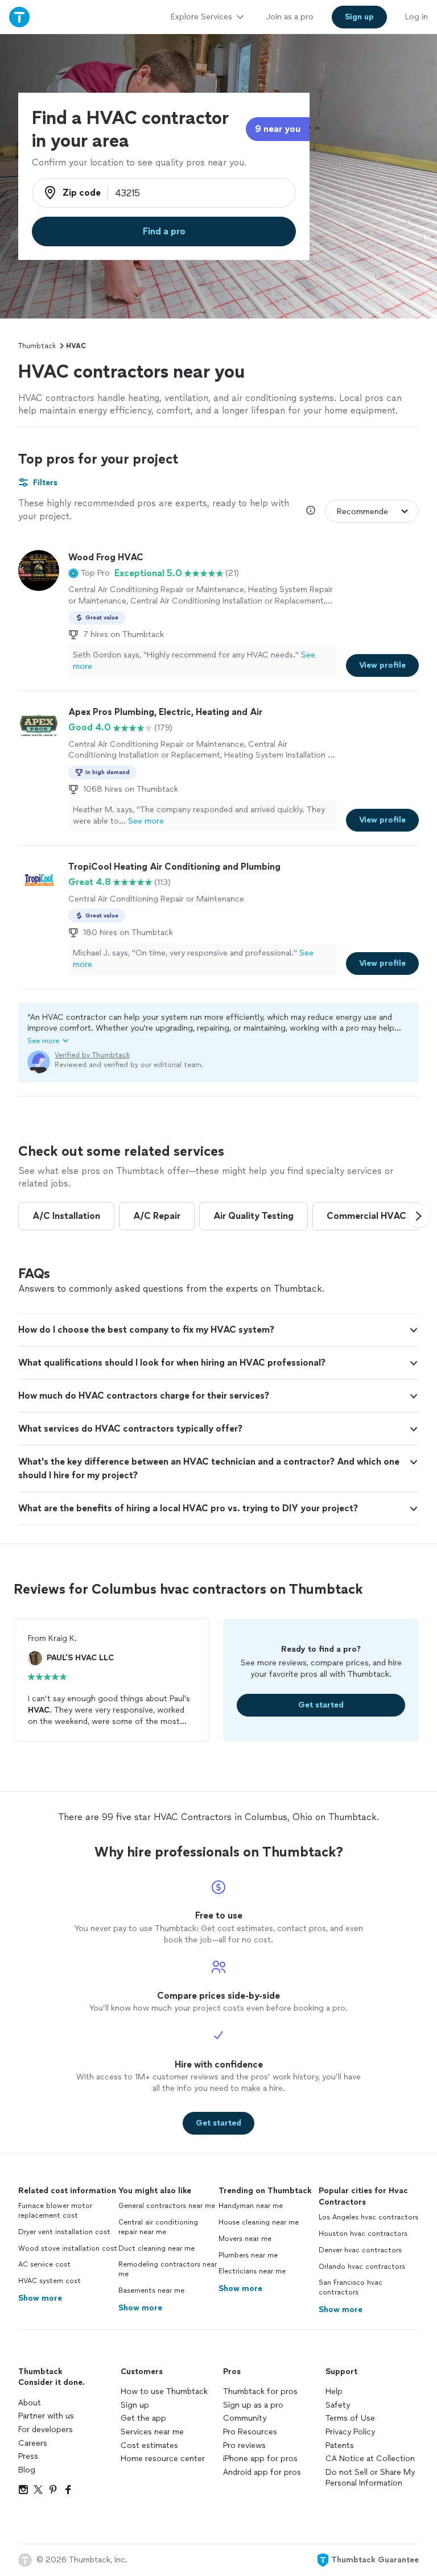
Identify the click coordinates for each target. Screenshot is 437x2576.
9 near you (278, 129)
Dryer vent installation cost (64, 2232)
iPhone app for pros (260, 2459)
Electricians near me (252, 2271)
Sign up (135, 2405)
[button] (89, 573)
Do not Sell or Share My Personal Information (370, 2478)
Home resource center (163, 2459)
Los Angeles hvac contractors (368, 2217)
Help (334, 2391)
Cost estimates (149, 2445)
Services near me (152, 2432)
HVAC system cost (50, 2281)
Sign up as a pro (253, 2405)
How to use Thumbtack (164, 2391)
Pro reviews (244, 2445)
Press (28, 2456)
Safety (338, 2405)
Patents (340, 2445)
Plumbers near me (248, 2255)
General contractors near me (167, 2206)
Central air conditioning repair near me (158, 2227)
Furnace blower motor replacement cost (55, 2211)
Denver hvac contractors (360, 2250)
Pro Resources (250, 2432)
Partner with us (46, 2416)
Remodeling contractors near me (168, 2269)
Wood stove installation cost (68, 2248)
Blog (27, 2470)
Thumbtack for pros (260, 2391)
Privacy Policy (350, 2432)
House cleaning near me (259, 2222)
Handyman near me (251, 2206)
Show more (40, 2298)
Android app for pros (262, 2472)
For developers (46, 2430)
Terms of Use (350, 2418)
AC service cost (44, 2264)
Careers (33, 2443)
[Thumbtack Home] (19, 17)
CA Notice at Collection (370, 2459)
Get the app (143, 2418)
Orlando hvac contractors (362, 2267)
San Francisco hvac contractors (351, 2287)
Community (245, 2418)
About (30, 2403)
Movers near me (245, 2239)
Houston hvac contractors (363, 2234)
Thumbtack (37, 346)
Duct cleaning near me (156, 2248)
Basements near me (151, 2290)
